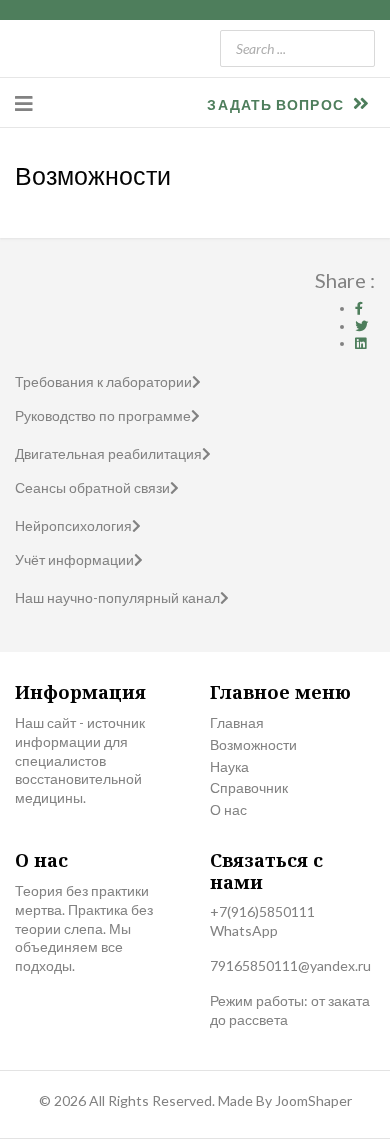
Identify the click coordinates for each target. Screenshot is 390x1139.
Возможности (253, 744)
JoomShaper (313, 1100)
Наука (229, 766)
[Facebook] (359, 308)
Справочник (249, 787)
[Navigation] (24, 103)
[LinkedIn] (360, 343)
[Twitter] (361, 326)
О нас (228, 809)
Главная (237, 722)
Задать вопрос (277, 104)
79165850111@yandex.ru (290, 965)
